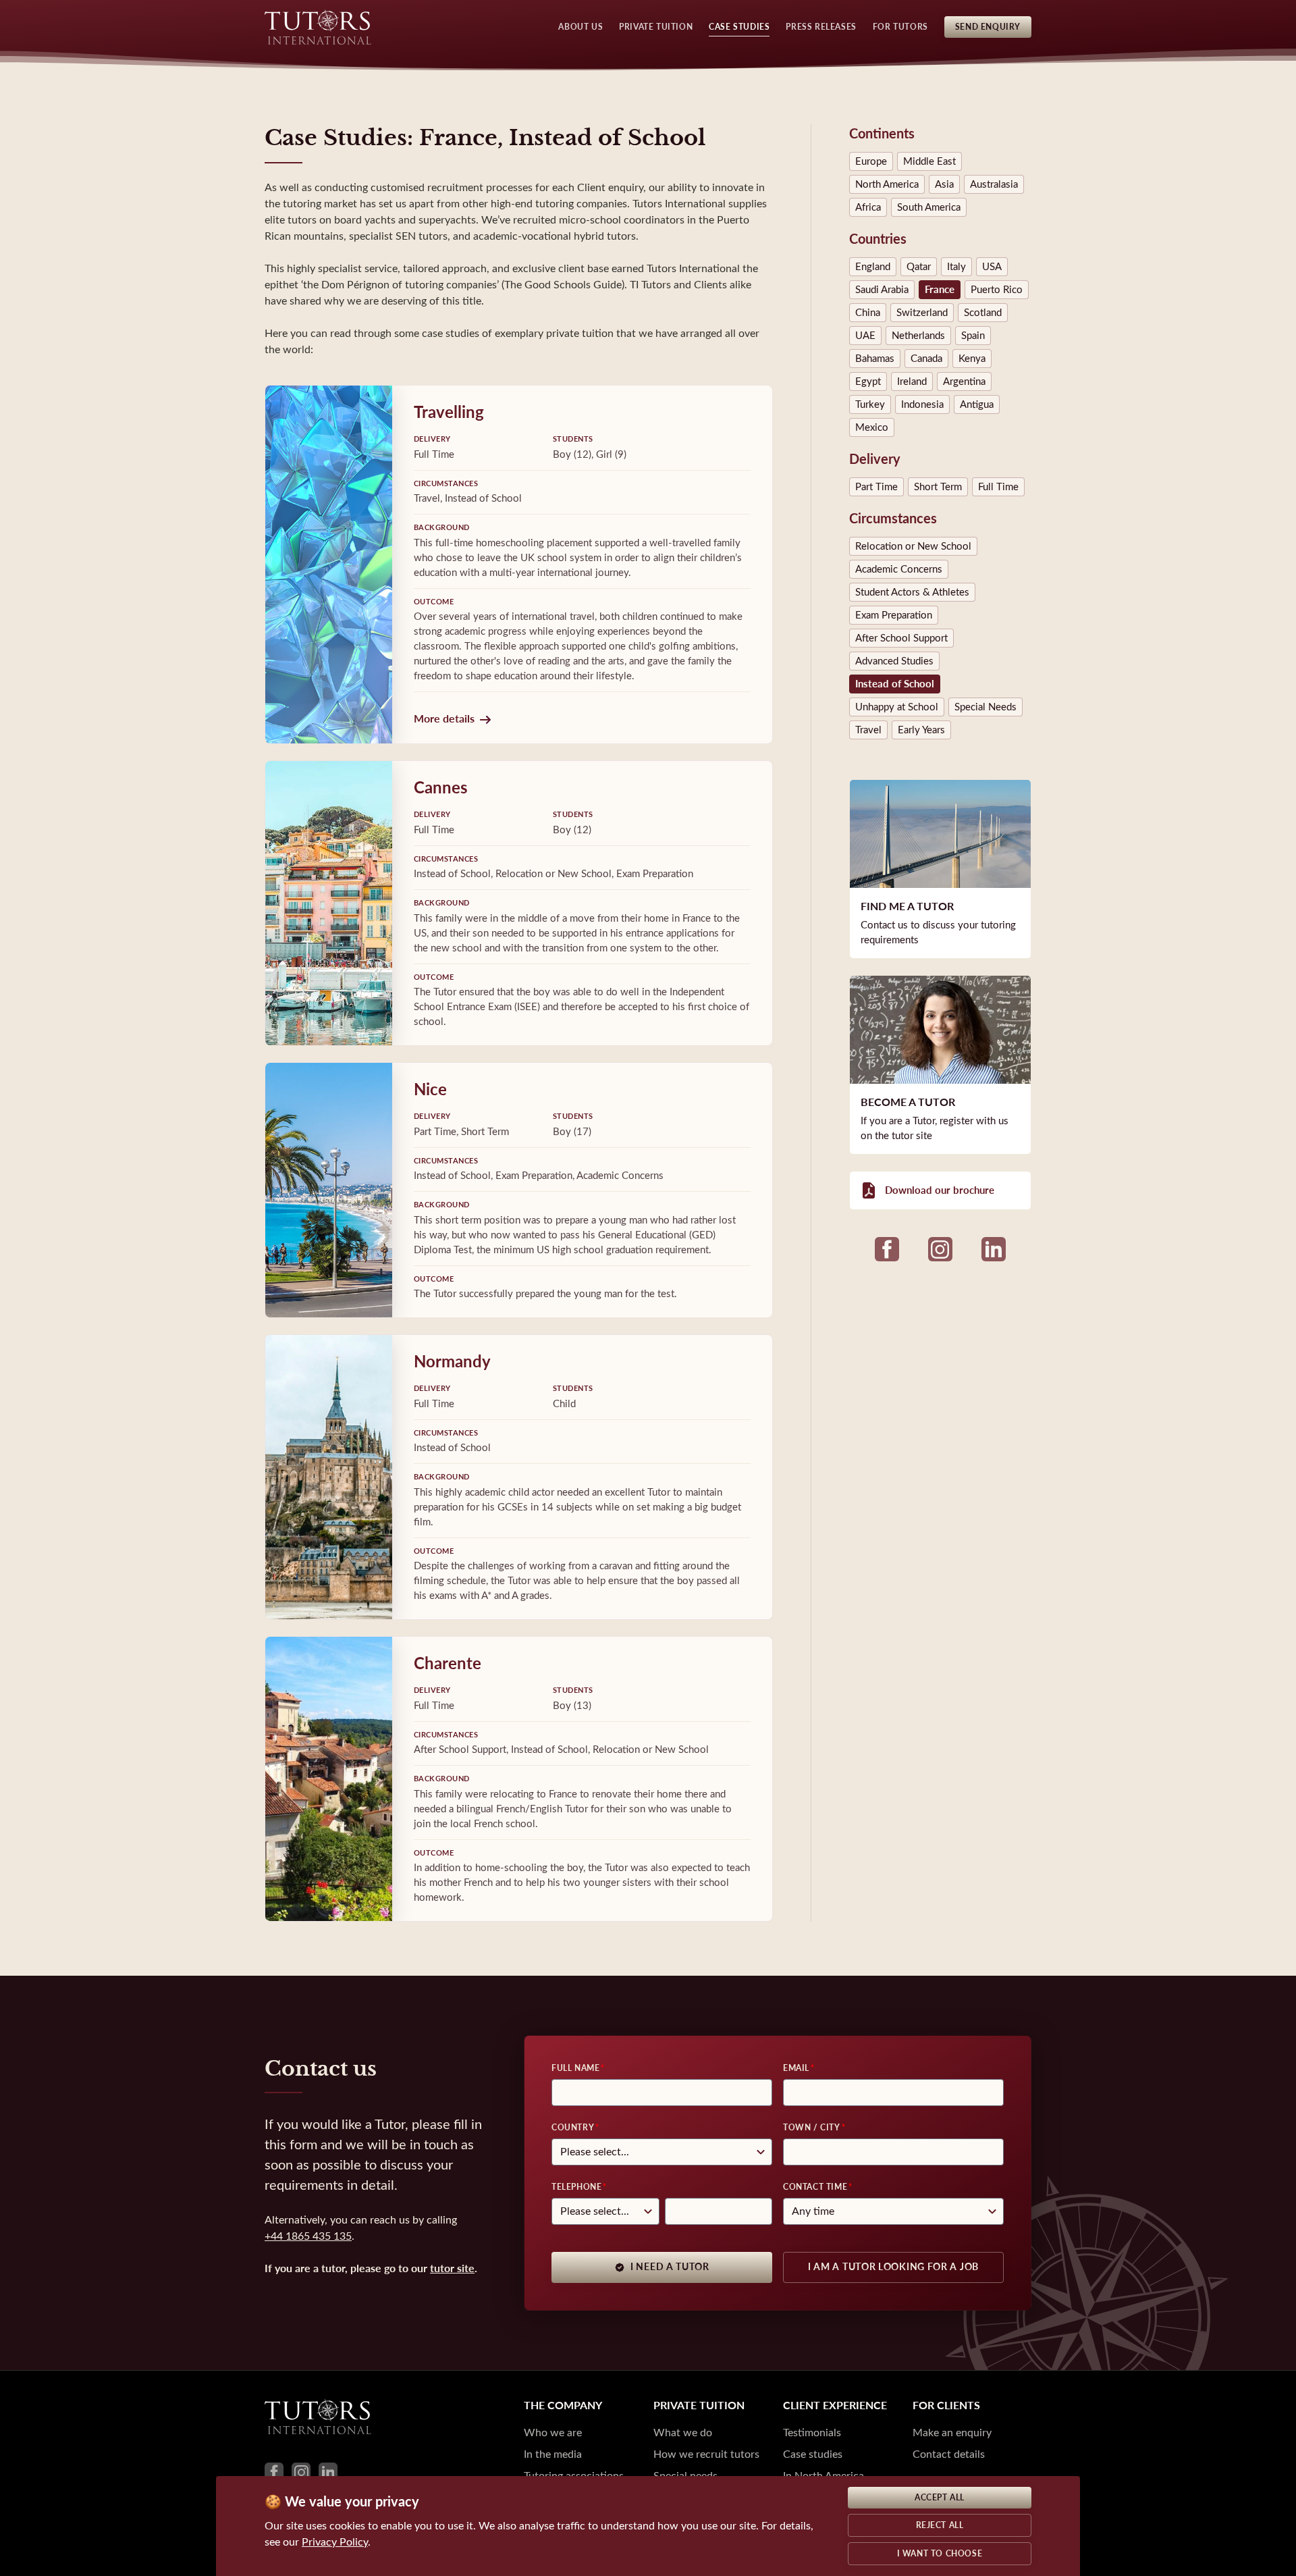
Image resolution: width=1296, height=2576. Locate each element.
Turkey (870, 404)
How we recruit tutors (706, 2454)
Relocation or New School (913, 546)
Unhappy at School (897, 707)
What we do (683, 2433)
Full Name (575, 2068)
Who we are (553, 2433)
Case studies (813, 2454)
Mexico (872, 427)
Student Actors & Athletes (912, 592)
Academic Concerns (899, 569)
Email (796, 2068)
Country (573, 2128)
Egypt (868, 382)
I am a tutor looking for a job (893, 2267)
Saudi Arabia (882, 290)
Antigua (977, 404)
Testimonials (812, 2433)
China (868, 313)
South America (929, 207)
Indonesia (922, 404)
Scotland (983, 313)
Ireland (912, 382)
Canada (926, 359)
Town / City (812, 2128)
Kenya (972, 359)
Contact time (815, 2187)
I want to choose (940, 2554)
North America (887, 184)
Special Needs (986, 707)
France (940, 290)
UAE (865, 336)
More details (444, 719)
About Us (580, 27)
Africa (868, 207)
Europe (871, 161)
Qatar (919, 267)
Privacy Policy (335, 2542)
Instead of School (895, 684)
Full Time (998, 487)
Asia (944, 184)
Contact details (949, 2454)
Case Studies (739, 27)
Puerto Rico (997, 290)
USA (992, 267)
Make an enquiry (952, 2433)
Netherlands (918, 336)
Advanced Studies (894, 661)
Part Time (876, 487)
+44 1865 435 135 (308, 2236)
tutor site (452, 2268)
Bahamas (875, 359)
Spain (973, 336)
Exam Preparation (894, 615)
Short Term (938, 487)
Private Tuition (656, 27)
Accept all (940, 2498)
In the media (553, 2454)
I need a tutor (670, 2267)
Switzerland (922, 313)
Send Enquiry (988, 27)
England (873, 267)
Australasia (994, 184)
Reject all (940, 2525)
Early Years (921, 730)
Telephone (576, 2187)
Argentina (964, 382)
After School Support (901, 638)
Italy (956, 267)
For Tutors (900, 27)
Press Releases (821, 27)
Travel (868, 730)
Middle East (929, 161)
